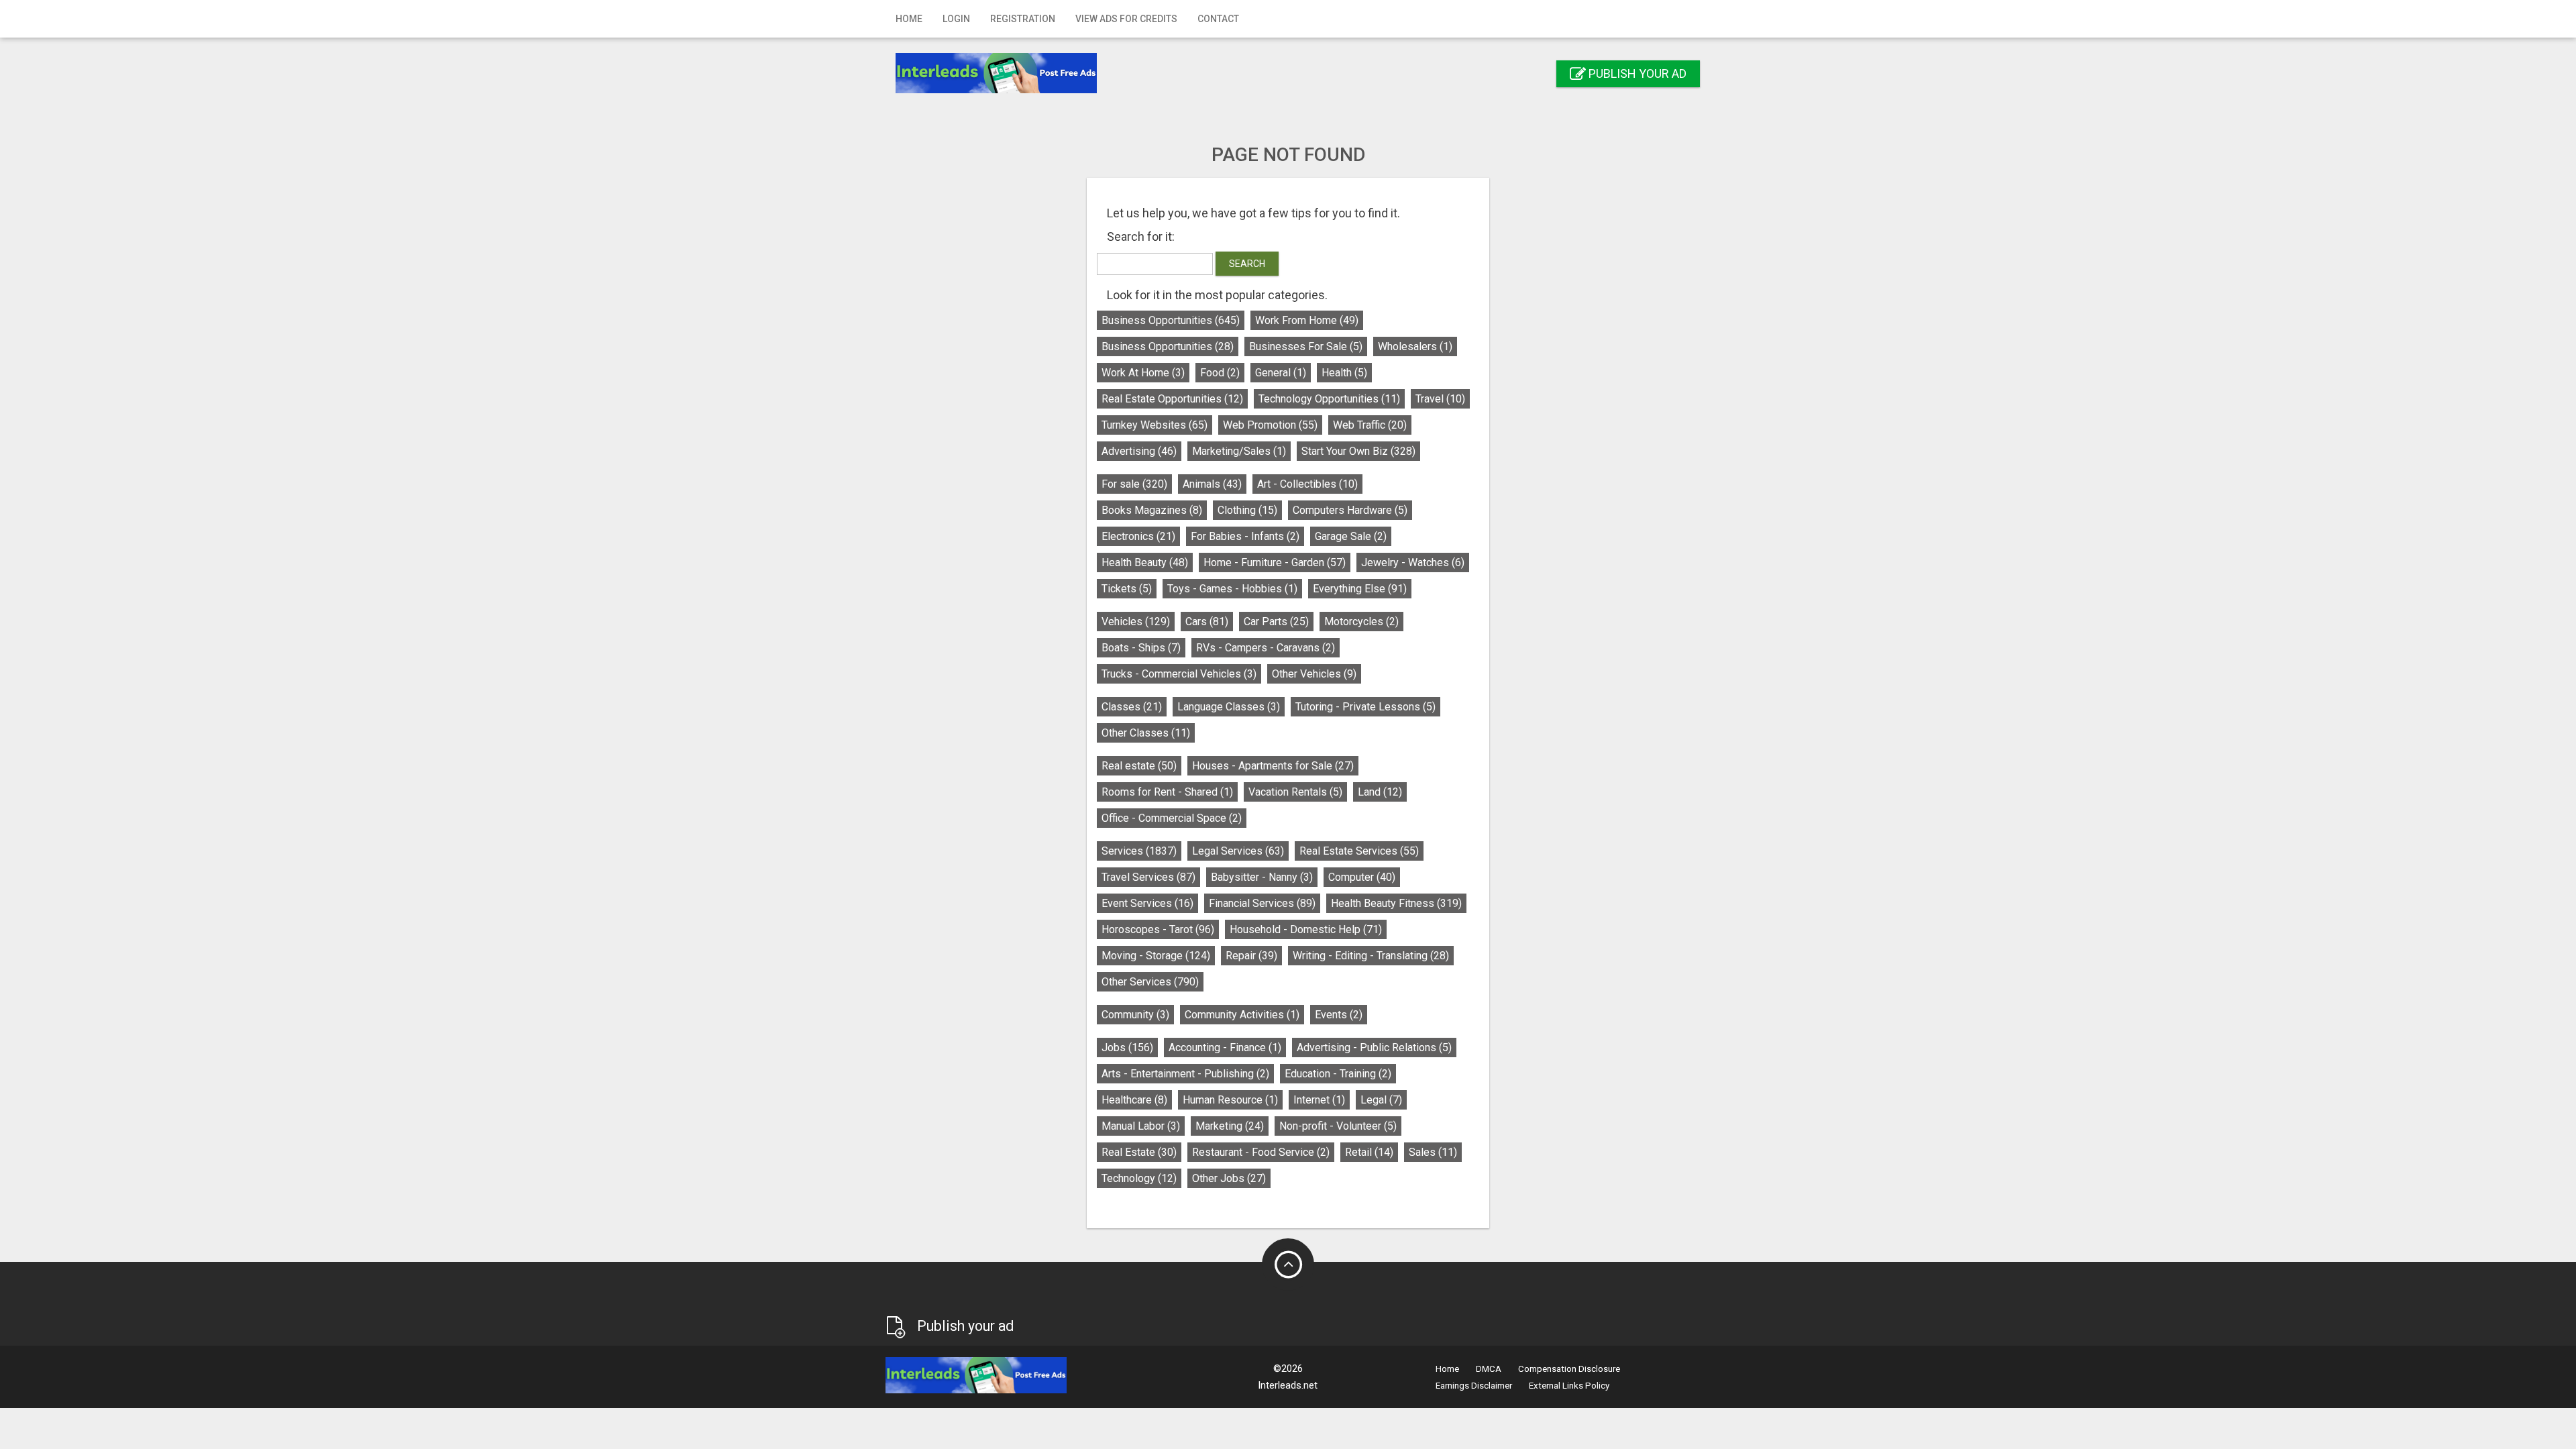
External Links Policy (1569, 1386)
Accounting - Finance (1225, 1048)
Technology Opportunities (1329, 399)
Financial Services (1262, 903)
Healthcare (1134, 1100)
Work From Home (1307, 320)
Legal (1381, 1100)
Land (1380, 792)
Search (1247, 264)
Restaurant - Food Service (1261, 1152)
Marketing (1230, 1126)
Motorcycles (1361, 622)
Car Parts (1276, 622)
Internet (1319, 1100)
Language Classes (1229, 707)
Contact (1218, 19)
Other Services (1150, 982)
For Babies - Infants (1245, 536)
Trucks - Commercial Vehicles (1179, 674)
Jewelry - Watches (1413, 562)
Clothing (1247, 510)
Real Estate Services (1359, 851)
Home (909, 19)
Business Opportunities (1171, 320)
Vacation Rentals (1295, 792)
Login (956, 19)
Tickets (1127, 589)
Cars (1207, 622)
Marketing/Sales (1239, 451)
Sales (1433, 1152)
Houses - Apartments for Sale (1273, 766)
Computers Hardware (1350, 510)
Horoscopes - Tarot (1158, 929)
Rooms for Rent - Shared (1167, 792)
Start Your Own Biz (1358, 451)
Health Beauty (1145, 562)
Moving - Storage (1156, 956)
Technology (1139, 1178)
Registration (1023, 19)
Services (1139, 851)
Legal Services (1238, 851)
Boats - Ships (1141, 648)
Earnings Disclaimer (1474, 1386)
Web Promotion (1270, 425)
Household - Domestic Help (1306, 929)
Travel (1440, 399)
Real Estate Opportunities (1172, 399)
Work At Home (1143, 373)
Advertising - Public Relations (1374, 1048)
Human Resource (1230, 1100)
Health (1344, 373)
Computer (1362, 877)
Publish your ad (1636, 73)
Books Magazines (1152, 510)
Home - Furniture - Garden (1275, 562)
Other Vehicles (1314, 674)
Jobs (1127, 1048)
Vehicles (1136, 622)
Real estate (1139, 766)
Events (1339, 1015)
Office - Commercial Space (1172, 818)
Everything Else (1360, 589)
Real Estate (1139, 1152)
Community (1135, 1015)
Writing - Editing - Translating (1371, 956)
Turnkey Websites (1155, 425)
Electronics (1138, 536)
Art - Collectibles (1307, 484)
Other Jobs (1229, 1178)
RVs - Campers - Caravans (1266, 648)
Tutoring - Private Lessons (1365, 707)
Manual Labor (1141, 1126)
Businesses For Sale (1306, 346)
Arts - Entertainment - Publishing (1185, 1074)
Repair (1251, 956)
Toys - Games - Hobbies (1232, 589)
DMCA (1489, 1369)
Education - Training (1338, 1074)
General (1281, 373)
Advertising (1139, 451)
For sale (1134, 484)
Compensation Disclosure (1569, 1369)
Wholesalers (1415, 346)
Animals (1212, 484)
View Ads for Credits (1126, 19)
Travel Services (1148, 877)
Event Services (1147, 903)
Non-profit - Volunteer (1338, 1126)
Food (1220, 373)
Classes (1132, 707)
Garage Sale (1351, 536)
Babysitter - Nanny (1262, 877)
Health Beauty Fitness (1396, 903)
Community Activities (1242, 1015)
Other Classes (1146, 733)
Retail (1369, 1152)
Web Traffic (1370, 425)
